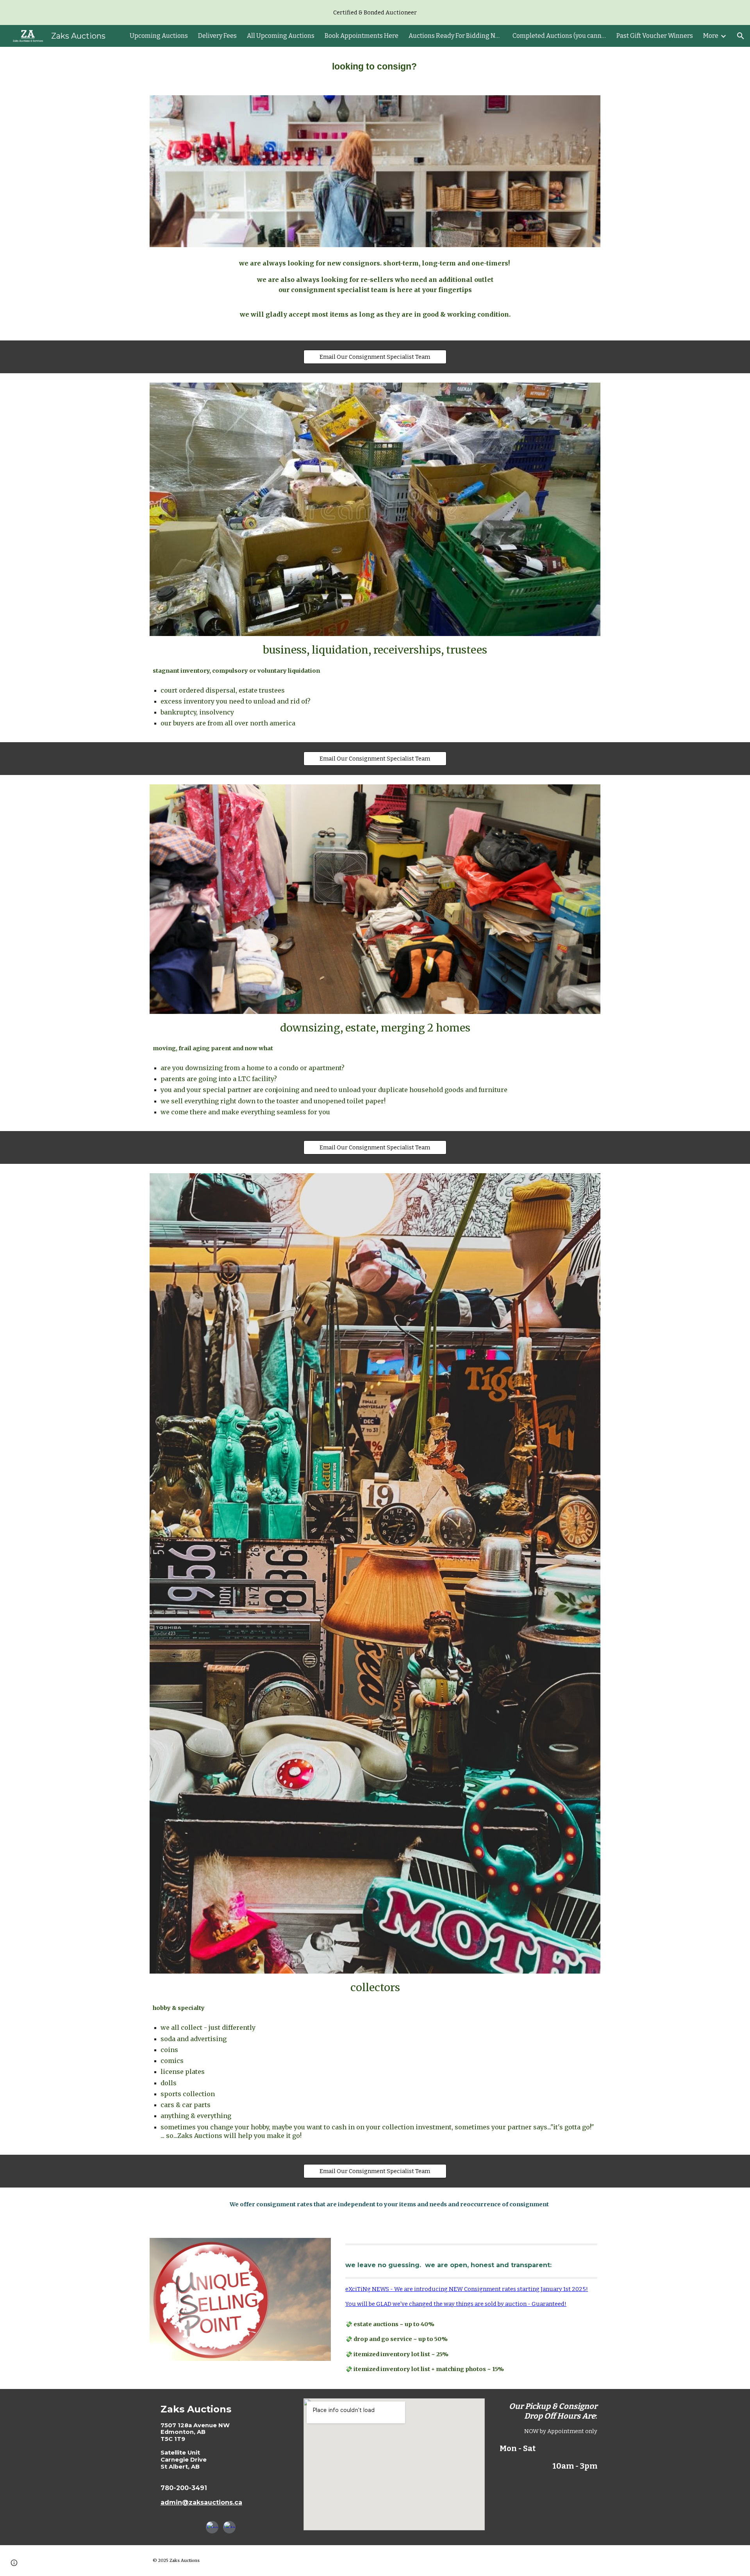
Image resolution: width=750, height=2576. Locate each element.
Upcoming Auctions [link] (159, 36)
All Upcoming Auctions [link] (281, 36)
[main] (375, 66)
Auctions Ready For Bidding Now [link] (455, 36)
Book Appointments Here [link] (362, 36)
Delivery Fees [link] (217, 36)
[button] (741, 36)
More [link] (711, 36)
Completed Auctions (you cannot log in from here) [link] (559, 36)
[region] (375, 12)
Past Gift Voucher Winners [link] (655, 36)
